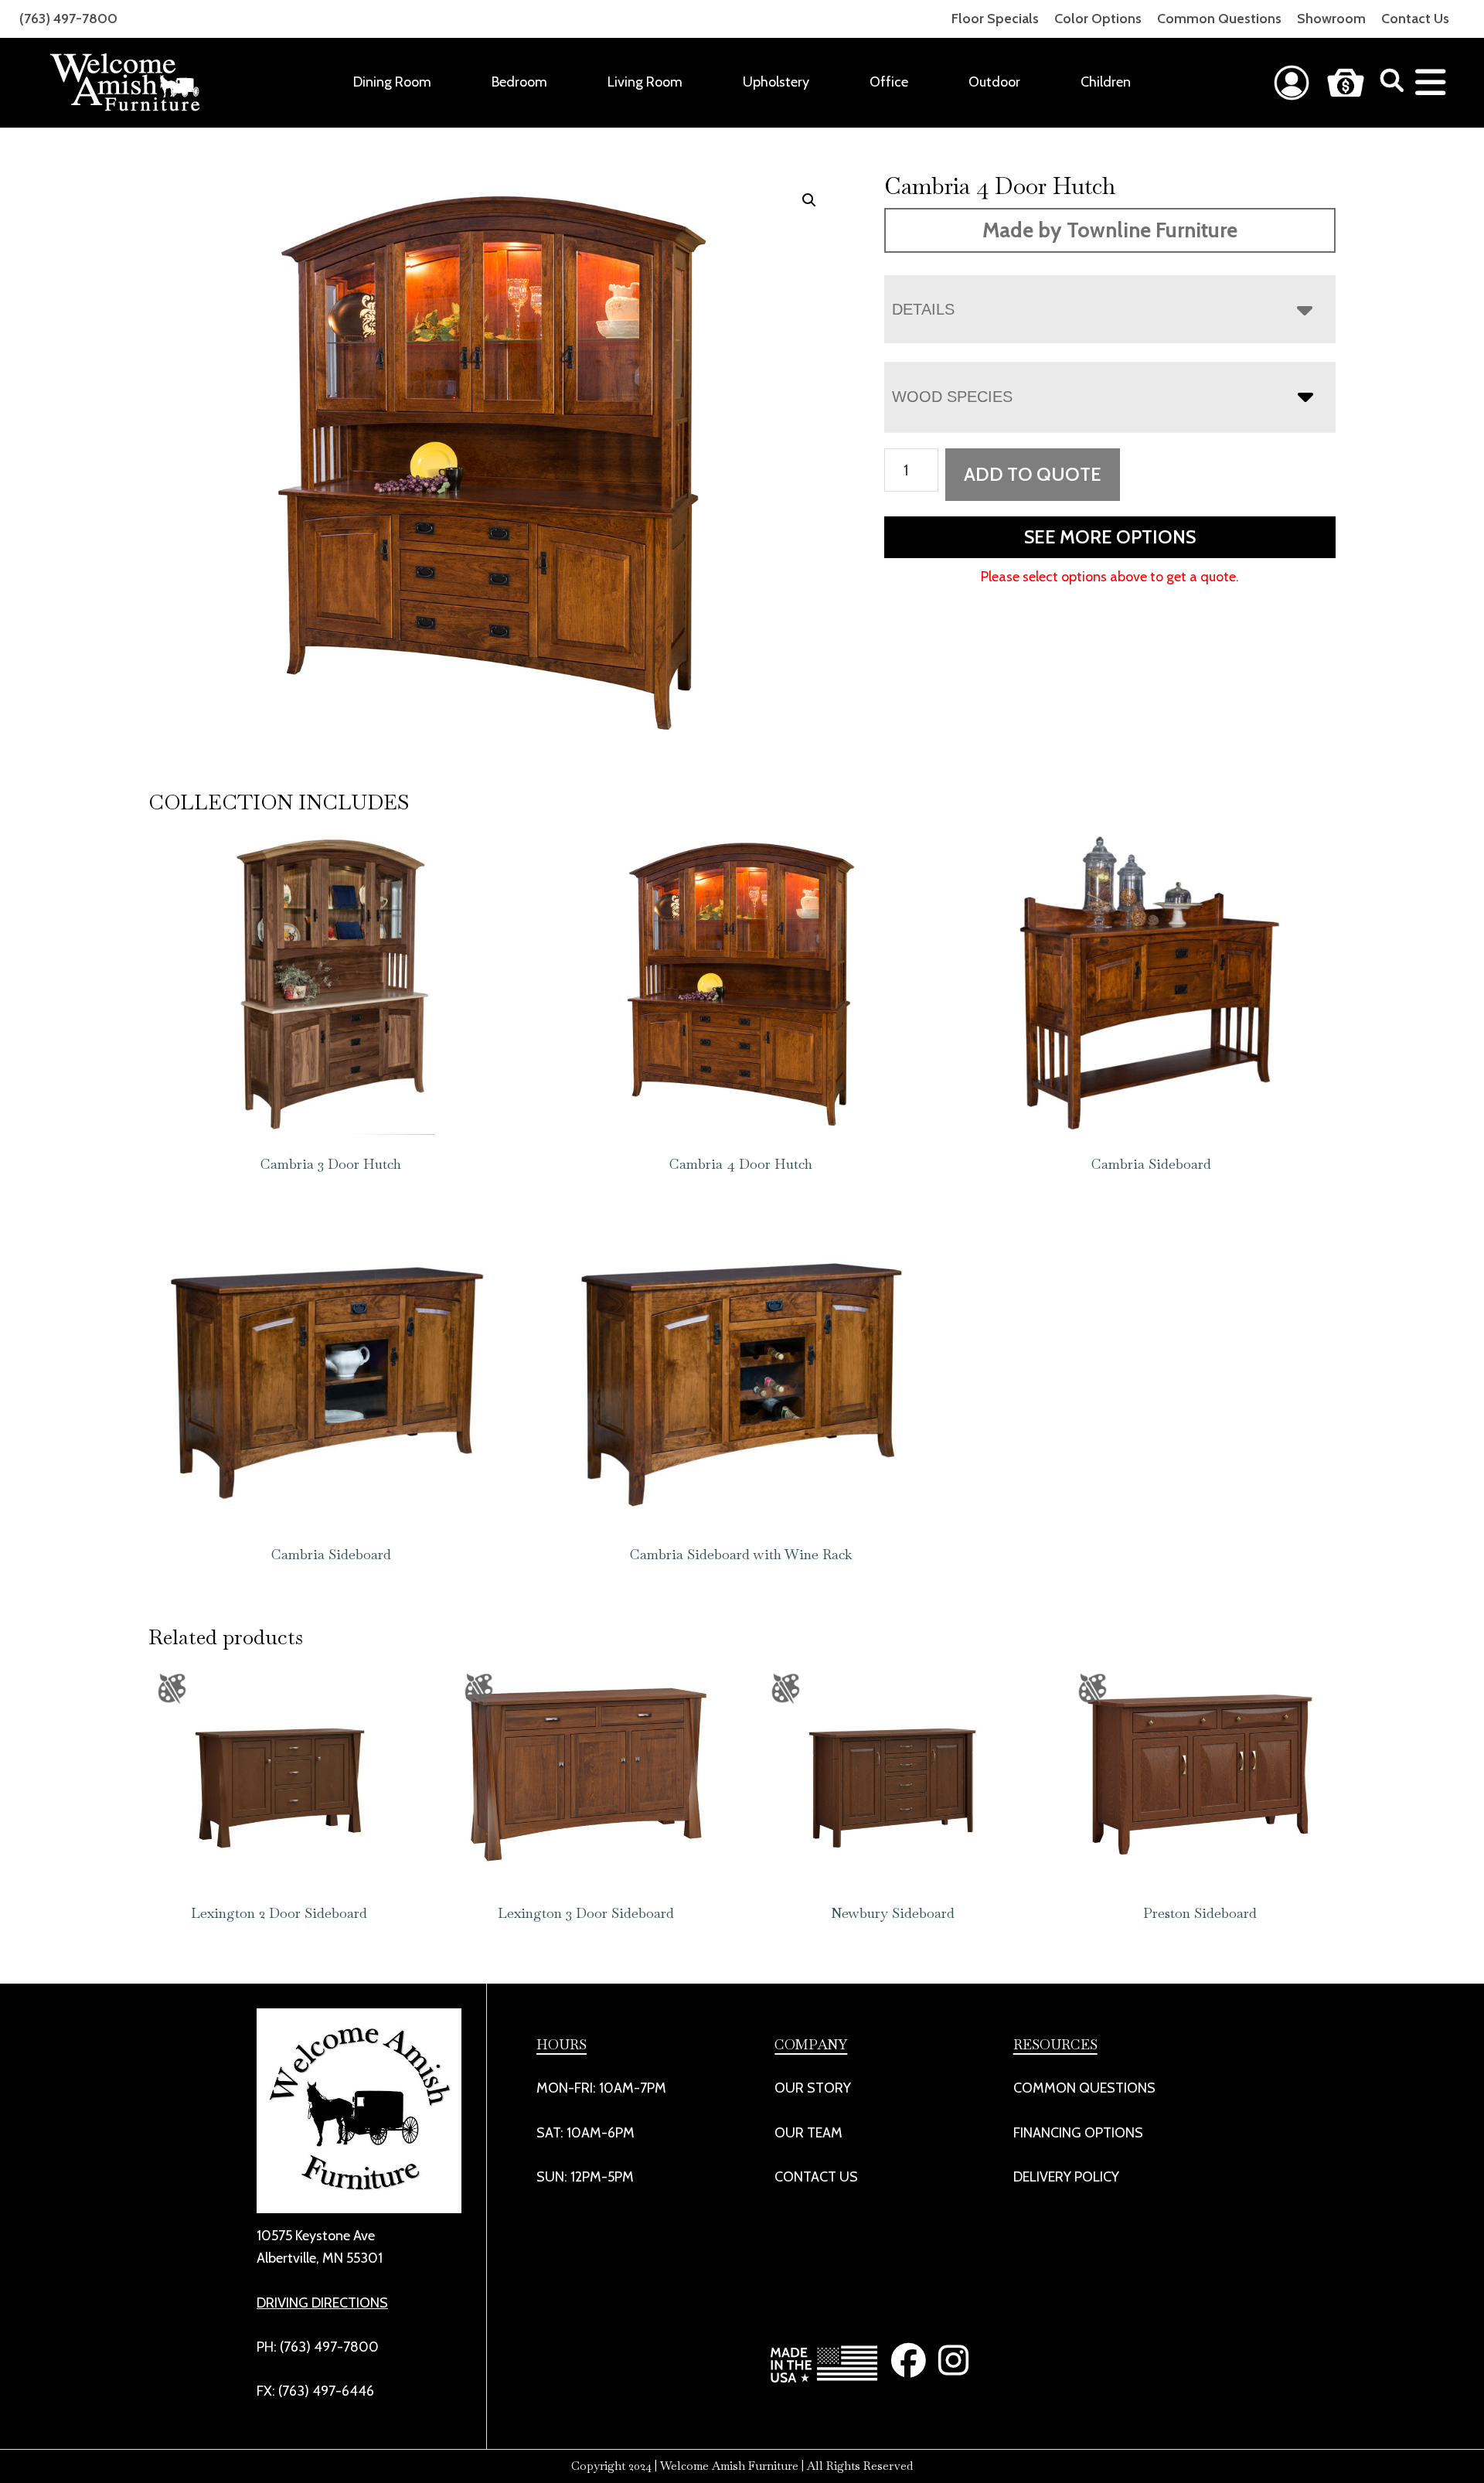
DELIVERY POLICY (1066, 2177)
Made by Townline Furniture (1110, 230)
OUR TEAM (808, 2133)
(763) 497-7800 (68, 19)
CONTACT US (816, 2177)
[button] (809, 200)
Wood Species (952, 397)
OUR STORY (813, 2088)
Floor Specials (995, 19)
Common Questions (1219, 19)
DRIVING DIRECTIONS (322, 2303)
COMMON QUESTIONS (1084, 2088)
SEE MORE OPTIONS (1110, 537)
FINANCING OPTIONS (1078, 2133)
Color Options (1098, 19)
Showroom (1331, 19)
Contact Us (1415, 19)
